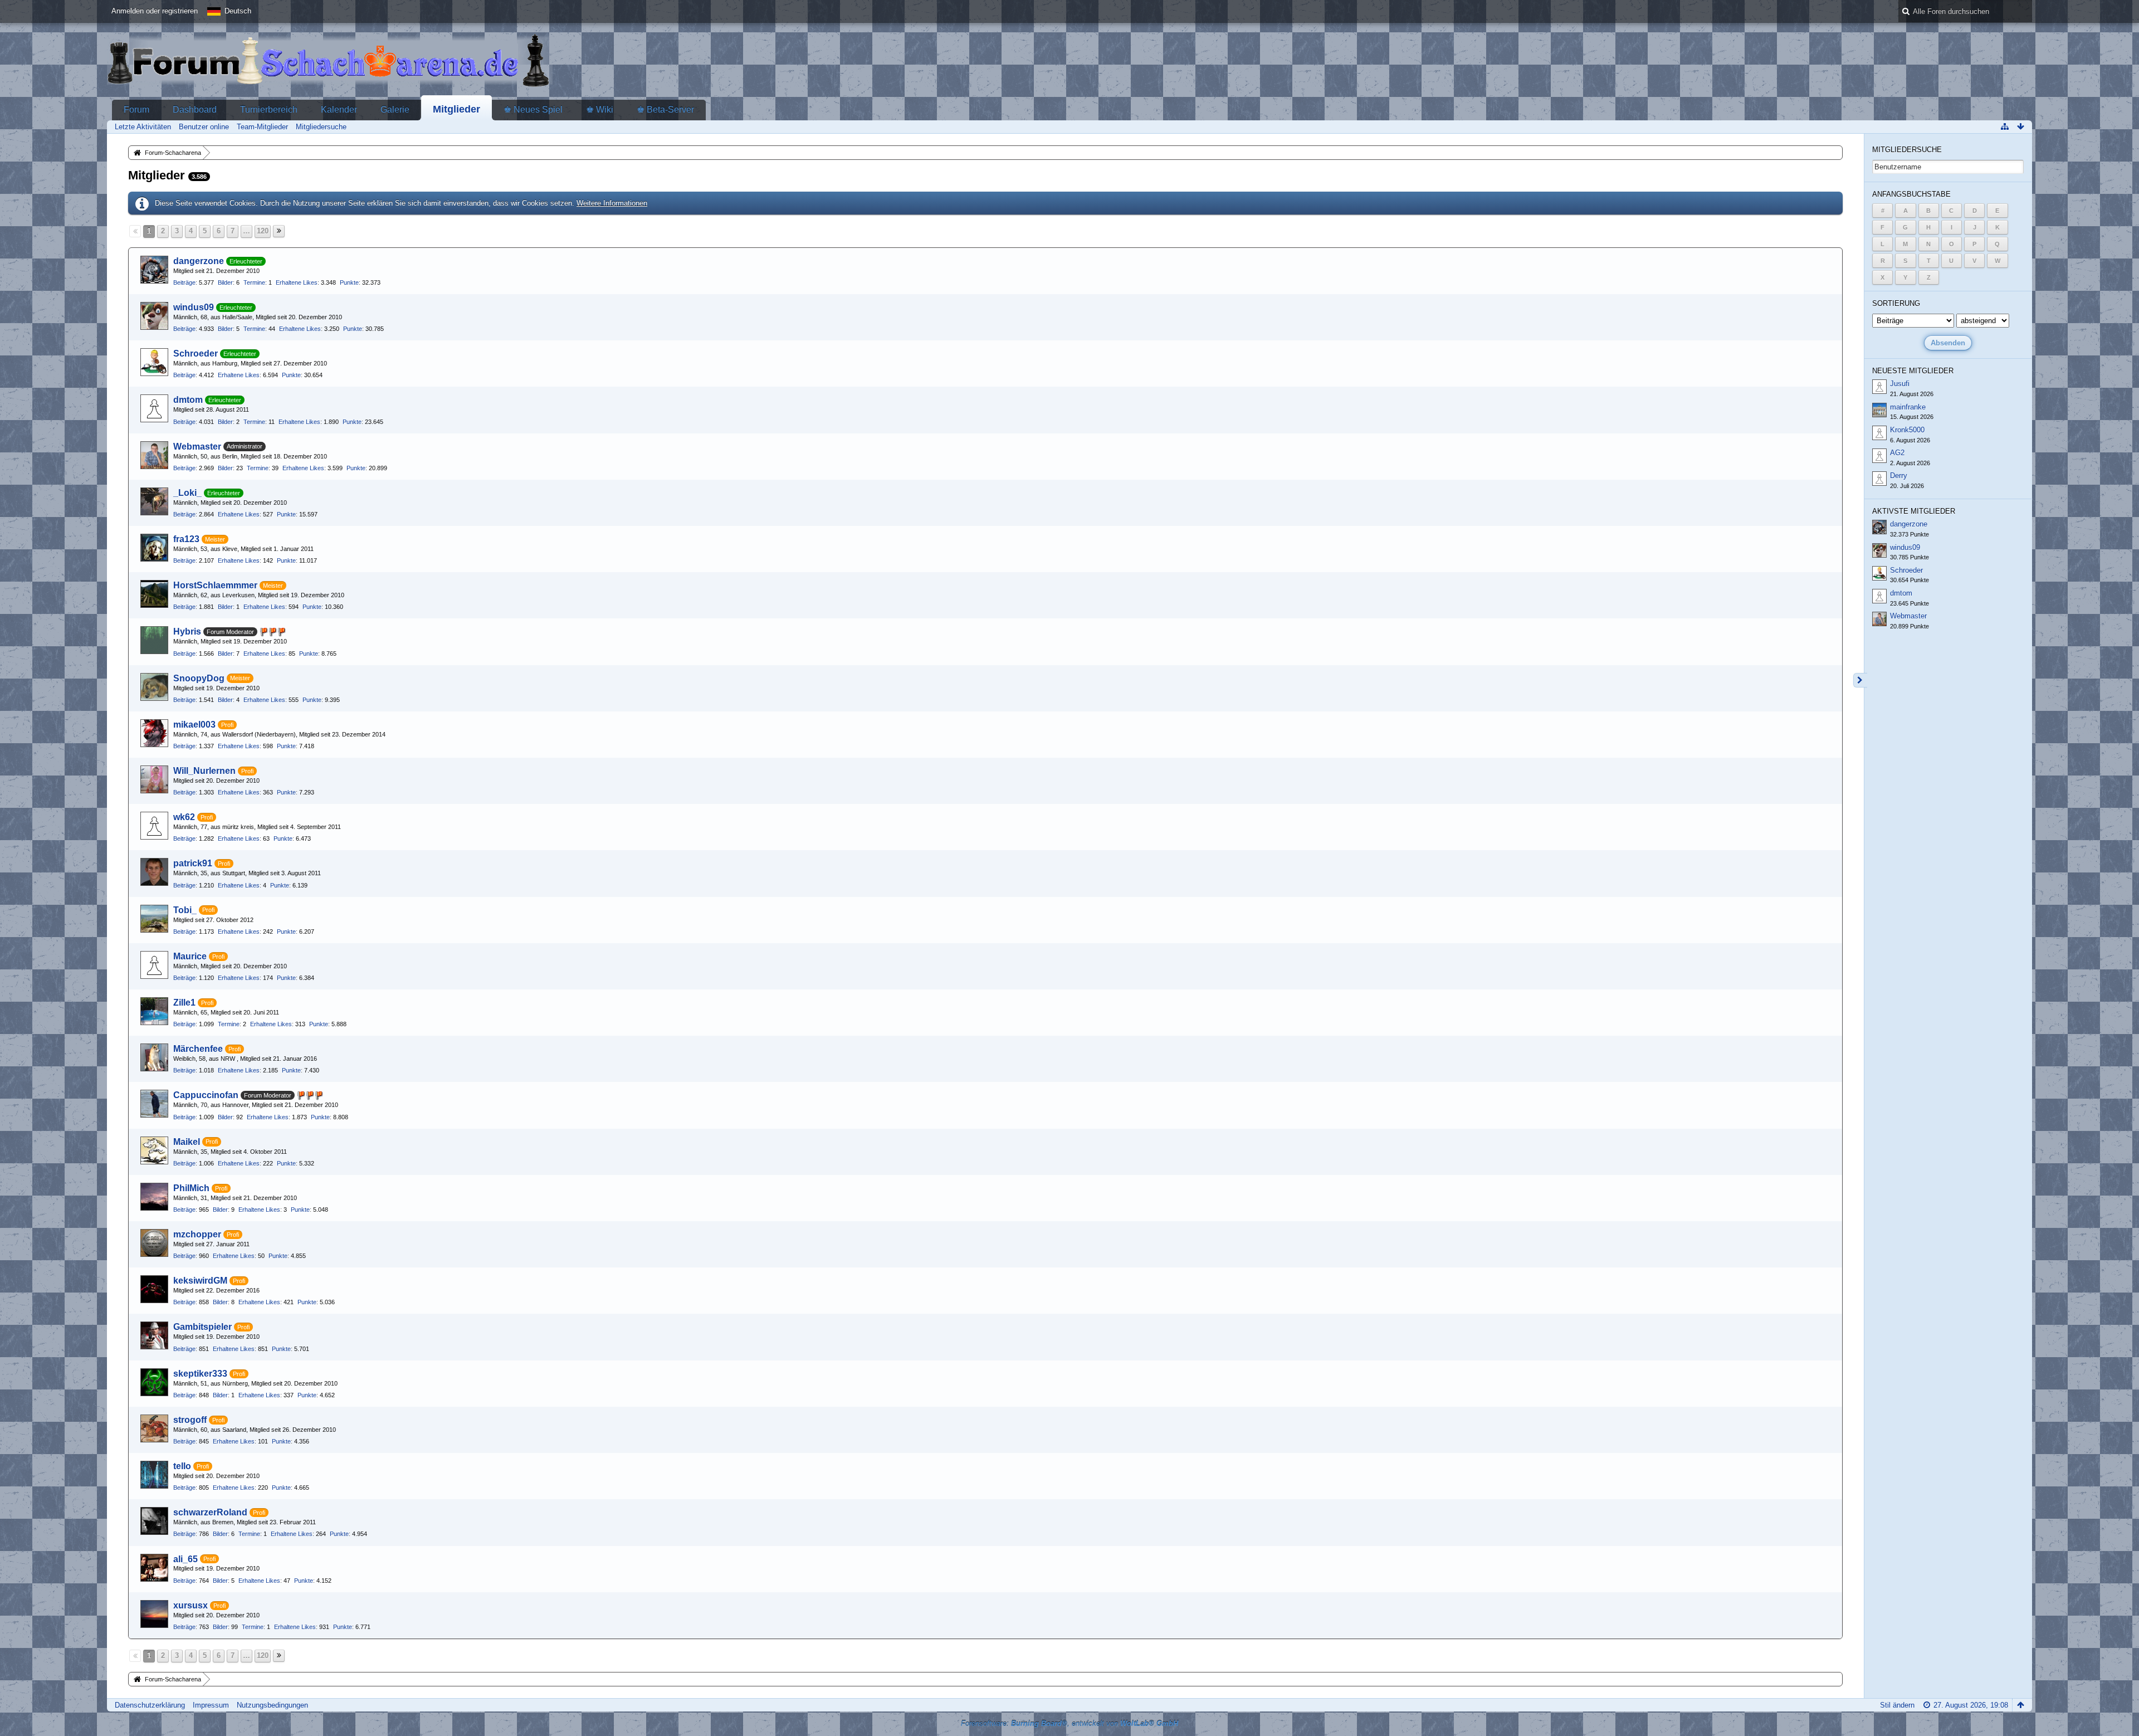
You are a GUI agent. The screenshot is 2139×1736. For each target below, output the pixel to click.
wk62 (184, 817)
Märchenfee (198, 1049)
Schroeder (196, 353)
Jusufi (1900, 384)
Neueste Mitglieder (1913, 371)
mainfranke (1908, 407)
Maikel (187, 1142)
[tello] (154, 1475)
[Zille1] (154, 1011)
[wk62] (154, 826)
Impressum (211, 1705)
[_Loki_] (154, 501)
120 (263, 231)
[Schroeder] (154, 362)
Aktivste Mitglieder (1914, 511)
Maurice (190, 956)
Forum (136, 109)
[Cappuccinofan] (154, 1104)
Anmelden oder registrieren (155, 11)
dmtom (188, 400)
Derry (1899, 476)
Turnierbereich (269, 109)
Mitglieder (456, 109)
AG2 (1897, 453)
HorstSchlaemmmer (215, 585)
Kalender (339, 109)
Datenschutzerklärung (150, 1705)
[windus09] (154, 316)
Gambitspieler (202, 1327)
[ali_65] (154, 1568)
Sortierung (1896, 303)
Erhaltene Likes (297, 282)
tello (182, 1466)
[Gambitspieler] (154, 1335)
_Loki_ (187, 493)
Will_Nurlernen (204, 771)
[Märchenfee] (154, 1057)
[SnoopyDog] (154, 687)
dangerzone (199, 261)
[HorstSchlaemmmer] (154, 594)
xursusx (191, 1605)
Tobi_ (185, 910)
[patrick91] (154, 872)
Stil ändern (1897, 1705)
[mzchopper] (154, 1243)
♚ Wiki (600, 109)
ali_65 (185, 1559)
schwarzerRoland (210, 1512)
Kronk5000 (1907, 430)
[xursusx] (154, 1614)
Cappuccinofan (206, 1095)
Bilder (225, 282)
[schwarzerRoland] (154, 1521)
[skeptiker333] (154, 1382)
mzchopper (197, 1234)
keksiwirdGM (200, 1281)
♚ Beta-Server (665, 109)
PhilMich (191, 1188)
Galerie (395, 109)
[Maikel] (154, 1150)
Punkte (349, 282)
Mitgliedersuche (1907, 150)
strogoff (190, 1420)
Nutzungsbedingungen (272, 1705)
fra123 (186, 539)
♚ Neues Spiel (533, 109)
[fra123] (154, 548)
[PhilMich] (154, 1197)
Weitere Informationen (612, 203)
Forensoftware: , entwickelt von (1069, 1723)
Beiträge (184, 282)
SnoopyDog (199, 678)
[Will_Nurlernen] (154, 779)
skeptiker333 (200, 1374)
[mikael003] (154, 733)
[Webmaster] (154, 455)
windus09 (194, 307)
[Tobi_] (154, 919)
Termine (254, 282)
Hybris (187, 632)
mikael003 (194, 725)
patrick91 (193, 863)
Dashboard (195, 109)
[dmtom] (154, 408)
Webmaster (197, 447)
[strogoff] (154, 1428)
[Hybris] (154, 640)
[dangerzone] (154, 270)
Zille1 (184, 1003)
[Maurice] (154, 965)
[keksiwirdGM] (154, 1289)
